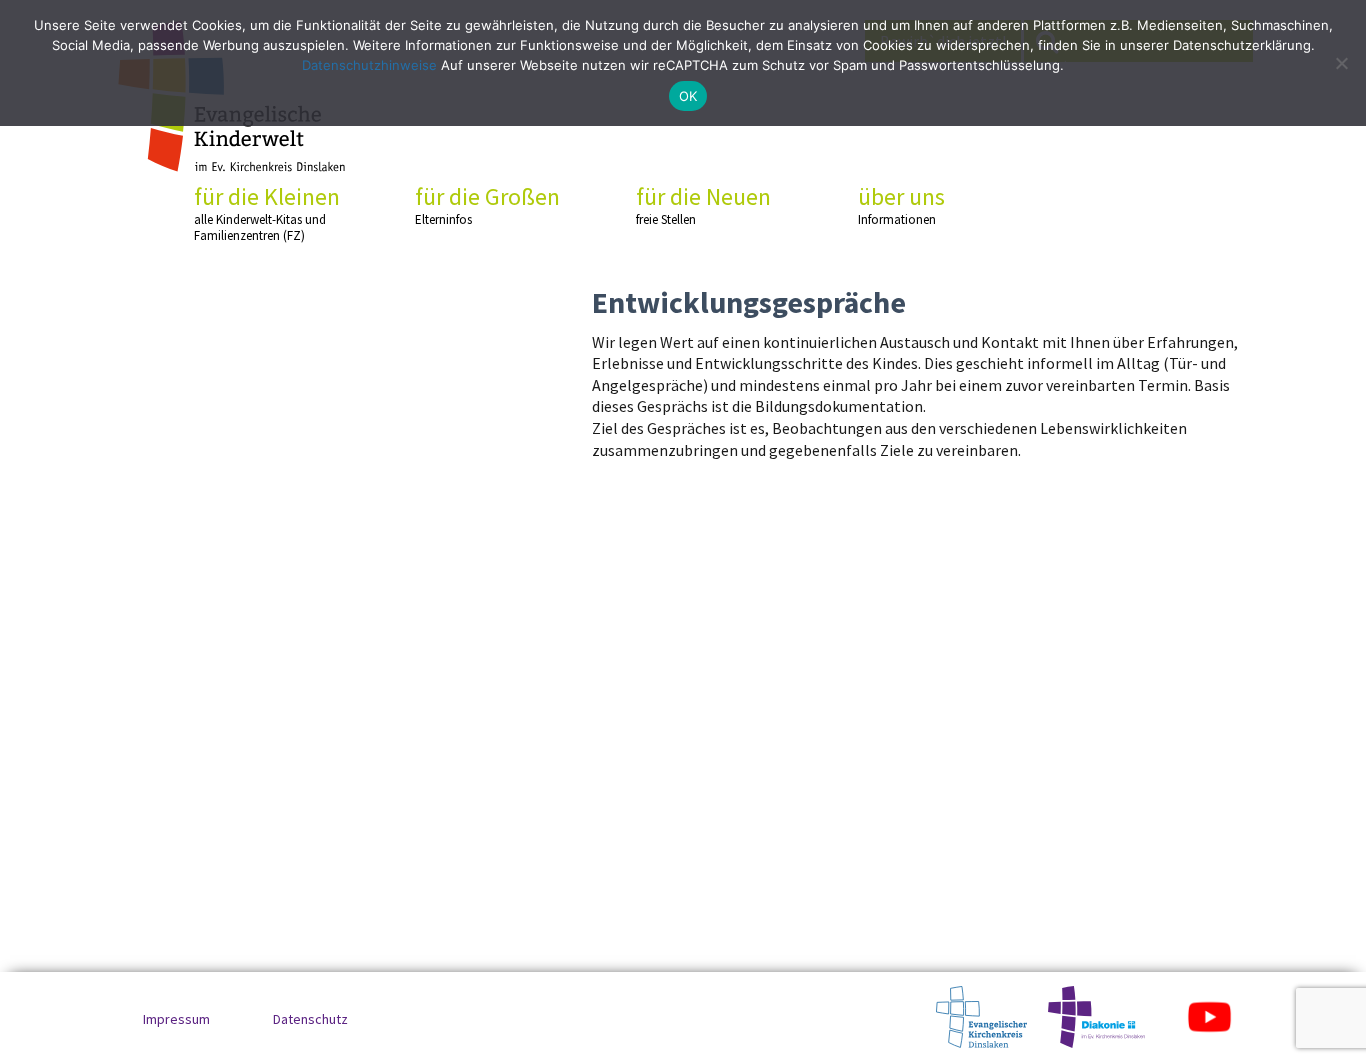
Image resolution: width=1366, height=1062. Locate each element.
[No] (1341, 63)
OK (688, 96)
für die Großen (487, 205)
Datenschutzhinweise (369, 65)
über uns (901, 205)
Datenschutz (310, 1019)
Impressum (176, 1019)
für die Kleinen (267, 213)
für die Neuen (703, 205)
